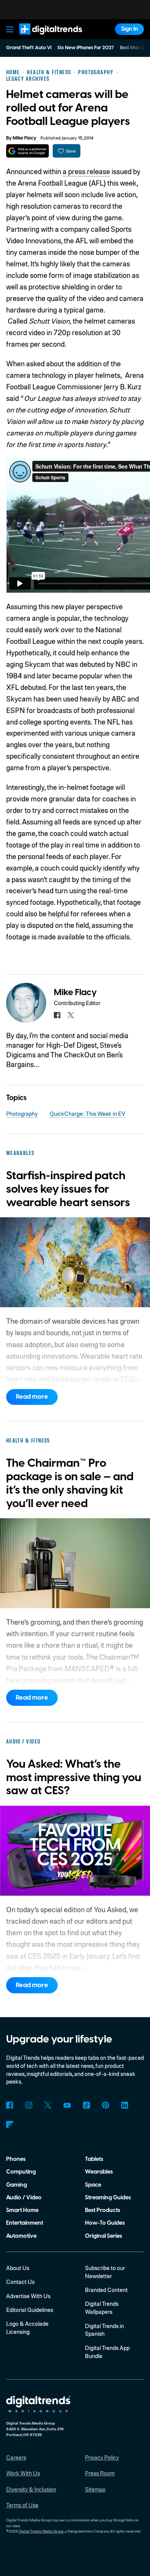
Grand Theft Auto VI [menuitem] (29, 48)
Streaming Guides (108, 2198)
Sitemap (95, 2489)
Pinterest (106, 2105)
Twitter (48, 2105)
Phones (16, 2159)
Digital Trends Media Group (41, 2531)
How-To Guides (105, 2223)
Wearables (99, 2172)
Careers (16, 2457)
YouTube (67, 2105)
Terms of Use (22, 2505)
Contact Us (20, 2282)
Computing (21, 2172)
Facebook (10, 2105)
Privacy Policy (102, 2457)
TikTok (86, 2105)
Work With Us (23, 2473)
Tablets (94, 2159)
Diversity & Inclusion (31, 2489)
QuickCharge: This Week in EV (87, 1113)
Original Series (103, 2236)
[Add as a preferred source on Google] (27, 151)
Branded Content (106, 2290)
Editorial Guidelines (30, 2310)
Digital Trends (42, 38)
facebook (57, 1015)
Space (93, 2185)
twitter (71, 1015)
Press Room (100, 2473)
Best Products (102, 2210)
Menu (10, 29)
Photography (22, 1113)
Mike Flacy (24, 138)
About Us (18, 2268)
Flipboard (10, 2125)
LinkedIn (125, 2105)
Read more (32, 1397)
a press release (86, 171)
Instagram (29, 2105)
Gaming (17, 2185)
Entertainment (25, 2223)
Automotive (21, 2236)
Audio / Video (24, 2198)
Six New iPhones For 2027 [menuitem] (86, 48)
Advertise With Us (28, 2296)
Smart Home (22, 2210)
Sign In (130, 29)
